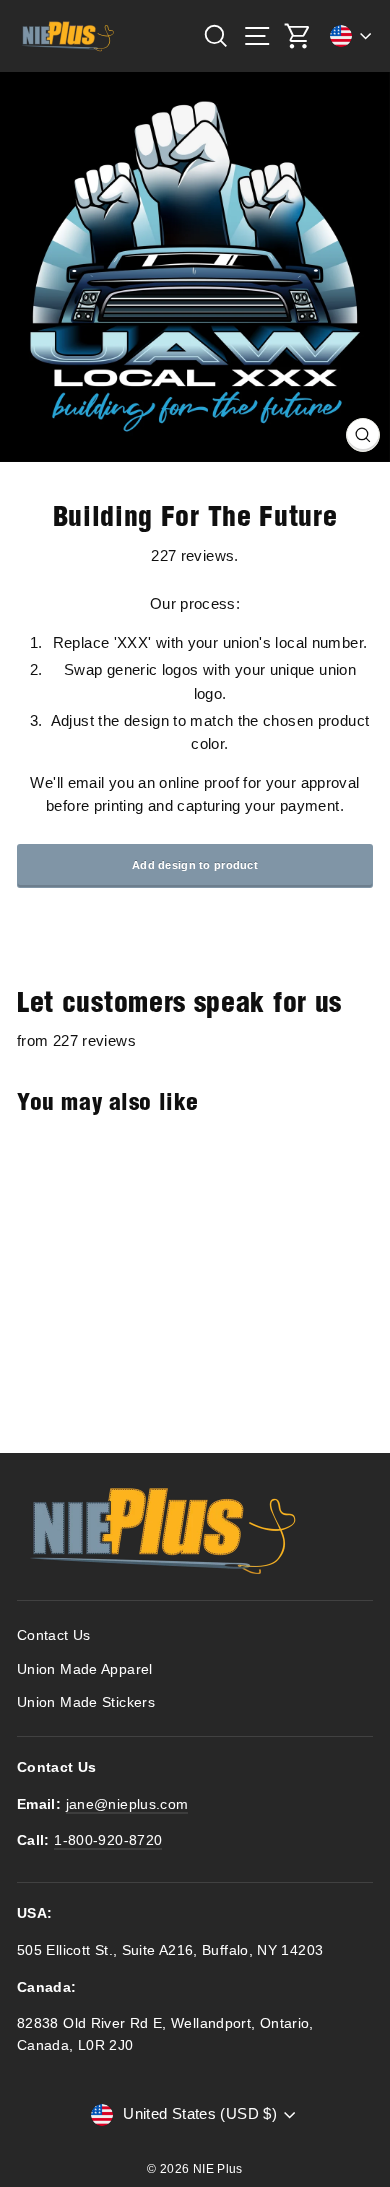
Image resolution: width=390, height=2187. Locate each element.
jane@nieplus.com (127, 1804)
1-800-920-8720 (108, 1840)
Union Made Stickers (86, 1702)
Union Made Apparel (85, 1669)
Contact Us (54, 1635)
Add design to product (195, 865)
